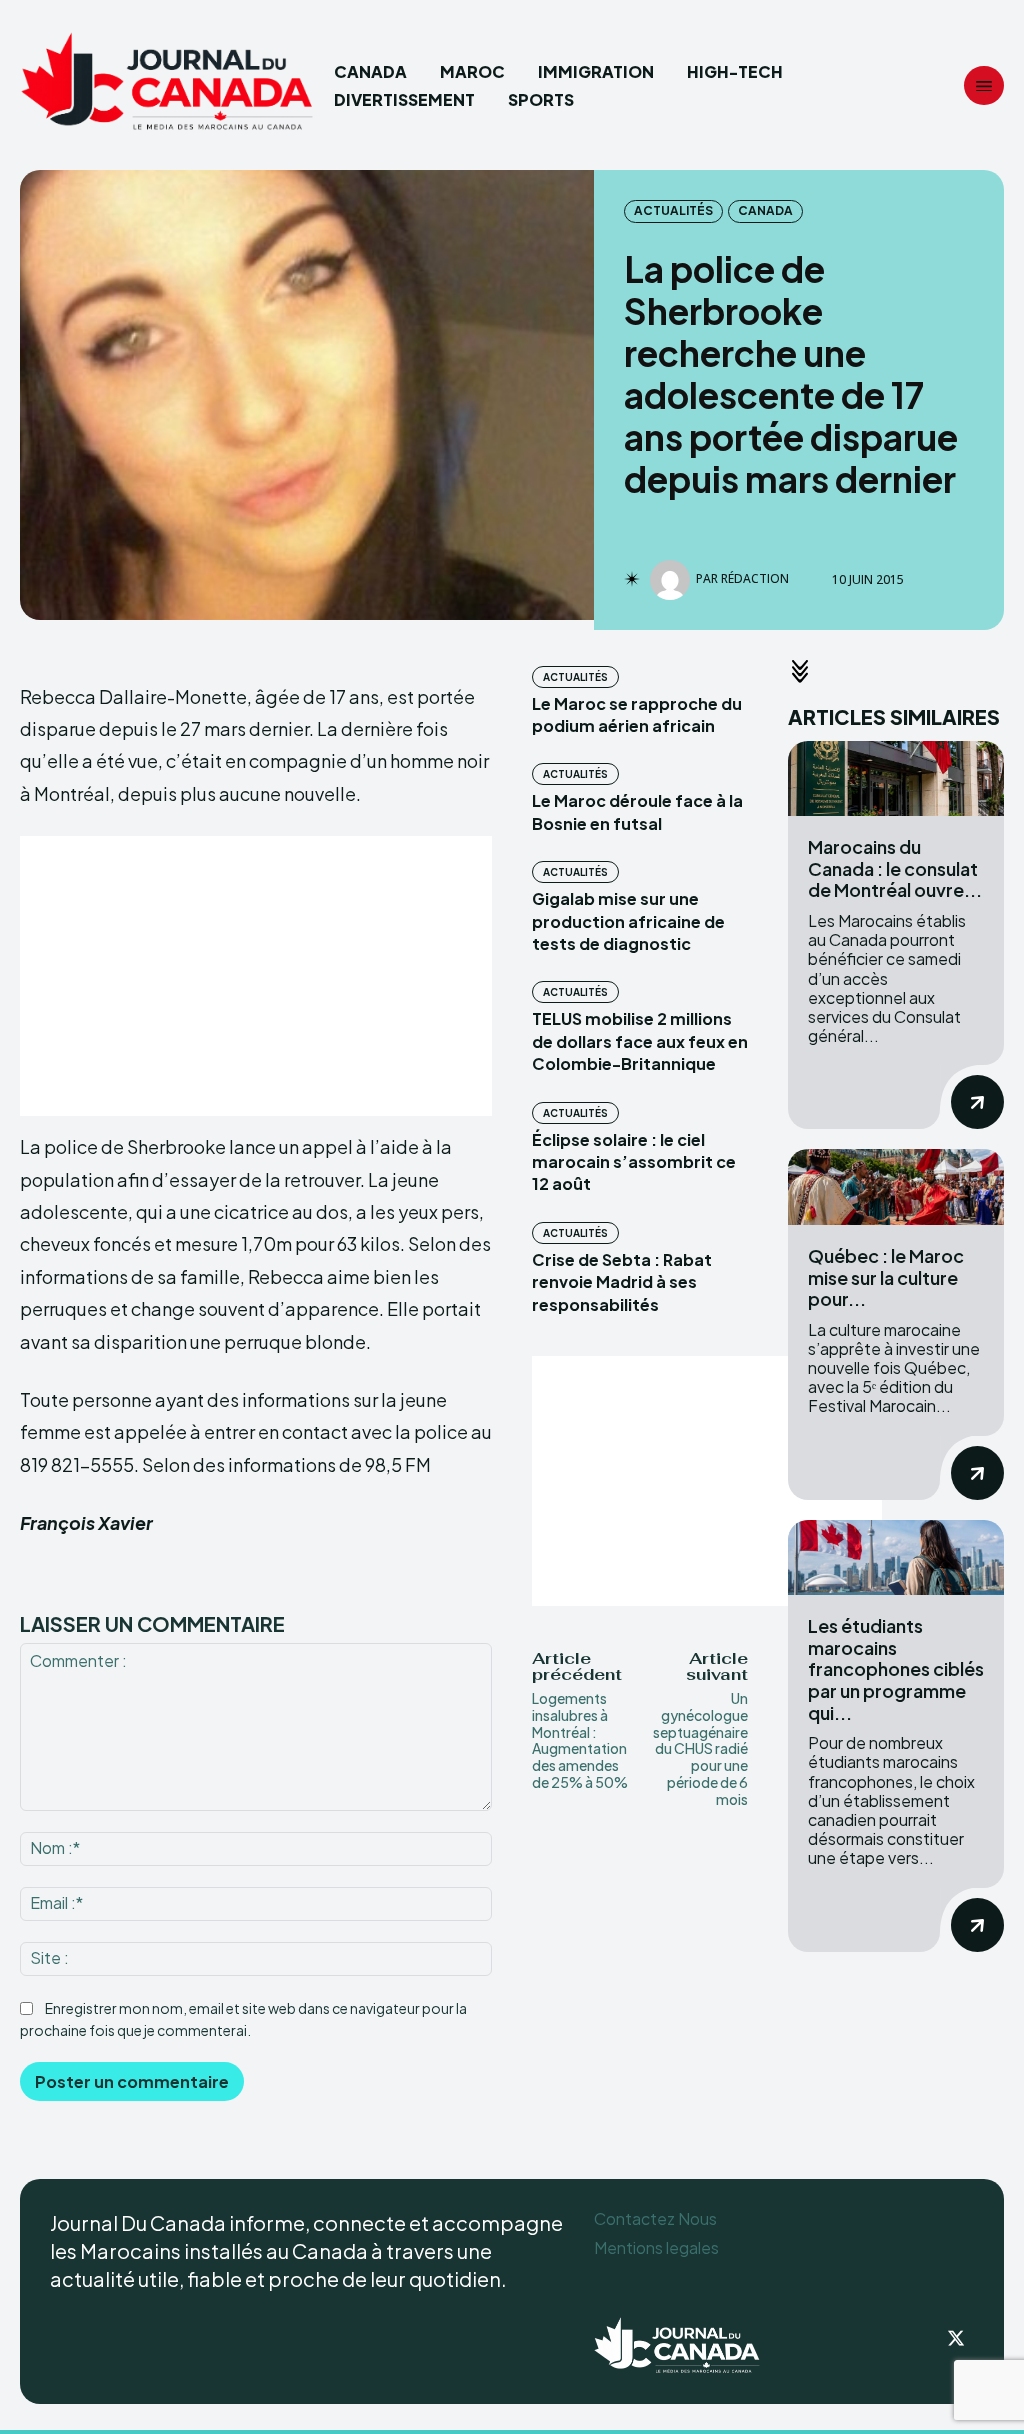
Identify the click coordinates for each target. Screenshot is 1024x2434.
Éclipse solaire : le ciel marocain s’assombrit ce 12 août (634, 1162)
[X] (956, 2340)
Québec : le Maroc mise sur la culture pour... (886, 1277)
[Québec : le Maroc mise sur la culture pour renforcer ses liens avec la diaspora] (896, 1187)
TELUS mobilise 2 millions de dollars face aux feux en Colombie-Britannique (640, 1041)
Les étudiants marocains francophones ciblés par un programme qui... (896, 1668)
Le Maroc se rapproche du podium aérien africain (637, 714)
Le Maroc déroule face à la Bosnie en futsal (637, 811)
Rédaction (755, 579)
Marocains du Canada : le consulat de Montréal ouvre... (895, 868)
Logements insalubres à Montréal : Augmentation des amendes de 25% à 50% (580, 1740)
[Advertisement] (256, 976)
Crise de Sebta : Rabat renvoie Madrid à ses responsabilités (622, 1282)
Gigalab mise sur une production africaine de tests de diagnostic (628, 921)
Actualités (673, 210)
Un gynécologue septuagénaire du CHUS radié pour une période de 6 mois (700, 1748)
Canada (765, 210)
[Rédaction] (673, 580)
